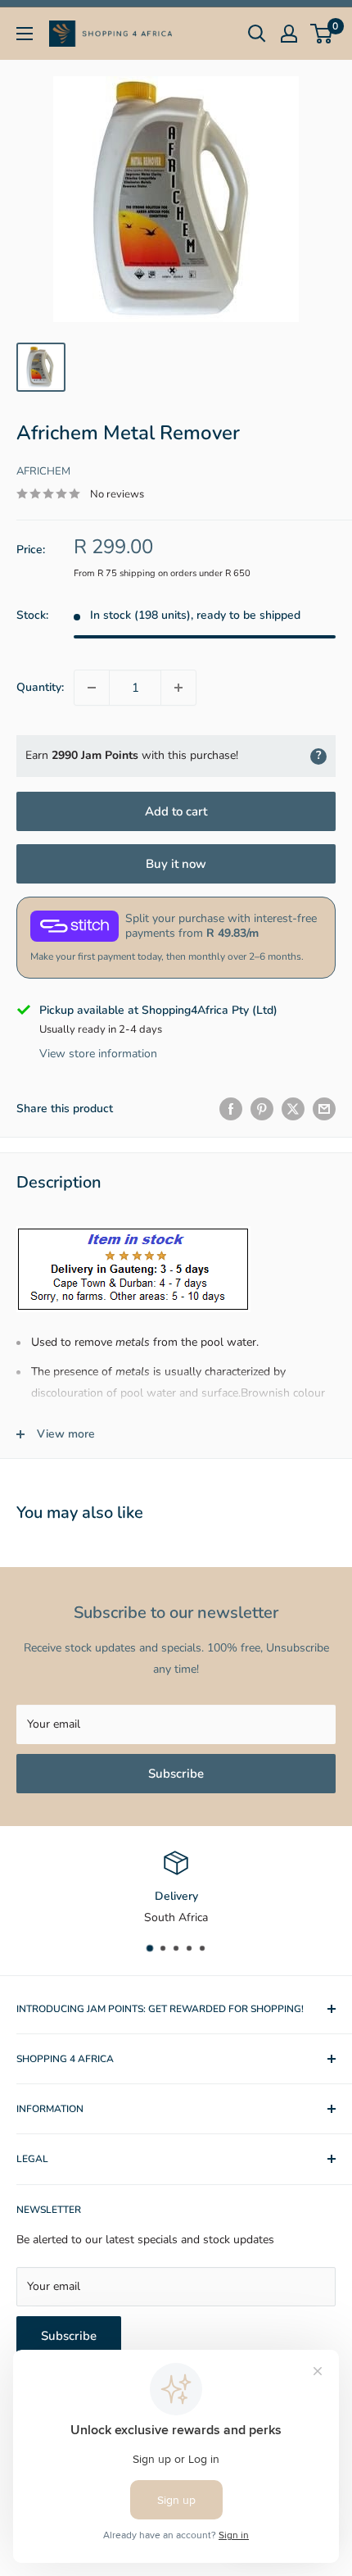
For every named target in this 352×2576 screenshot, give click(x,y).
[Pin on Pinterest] (262, 1109)
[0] (322, 34)
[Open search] (257, 34)
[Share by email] (324, 1109)
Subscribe (176, 1774)
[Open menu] (25, 34)
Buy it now (176, 864)
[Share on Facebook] (231, 1109)
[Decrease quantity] (92, 688)
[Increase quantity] (178, 688)
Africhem (43, 471)
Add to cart (176, 811)
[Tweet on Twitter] (293, 1109)
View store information (98, 1054)
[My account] (289, 34)
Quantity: (40, 687)
